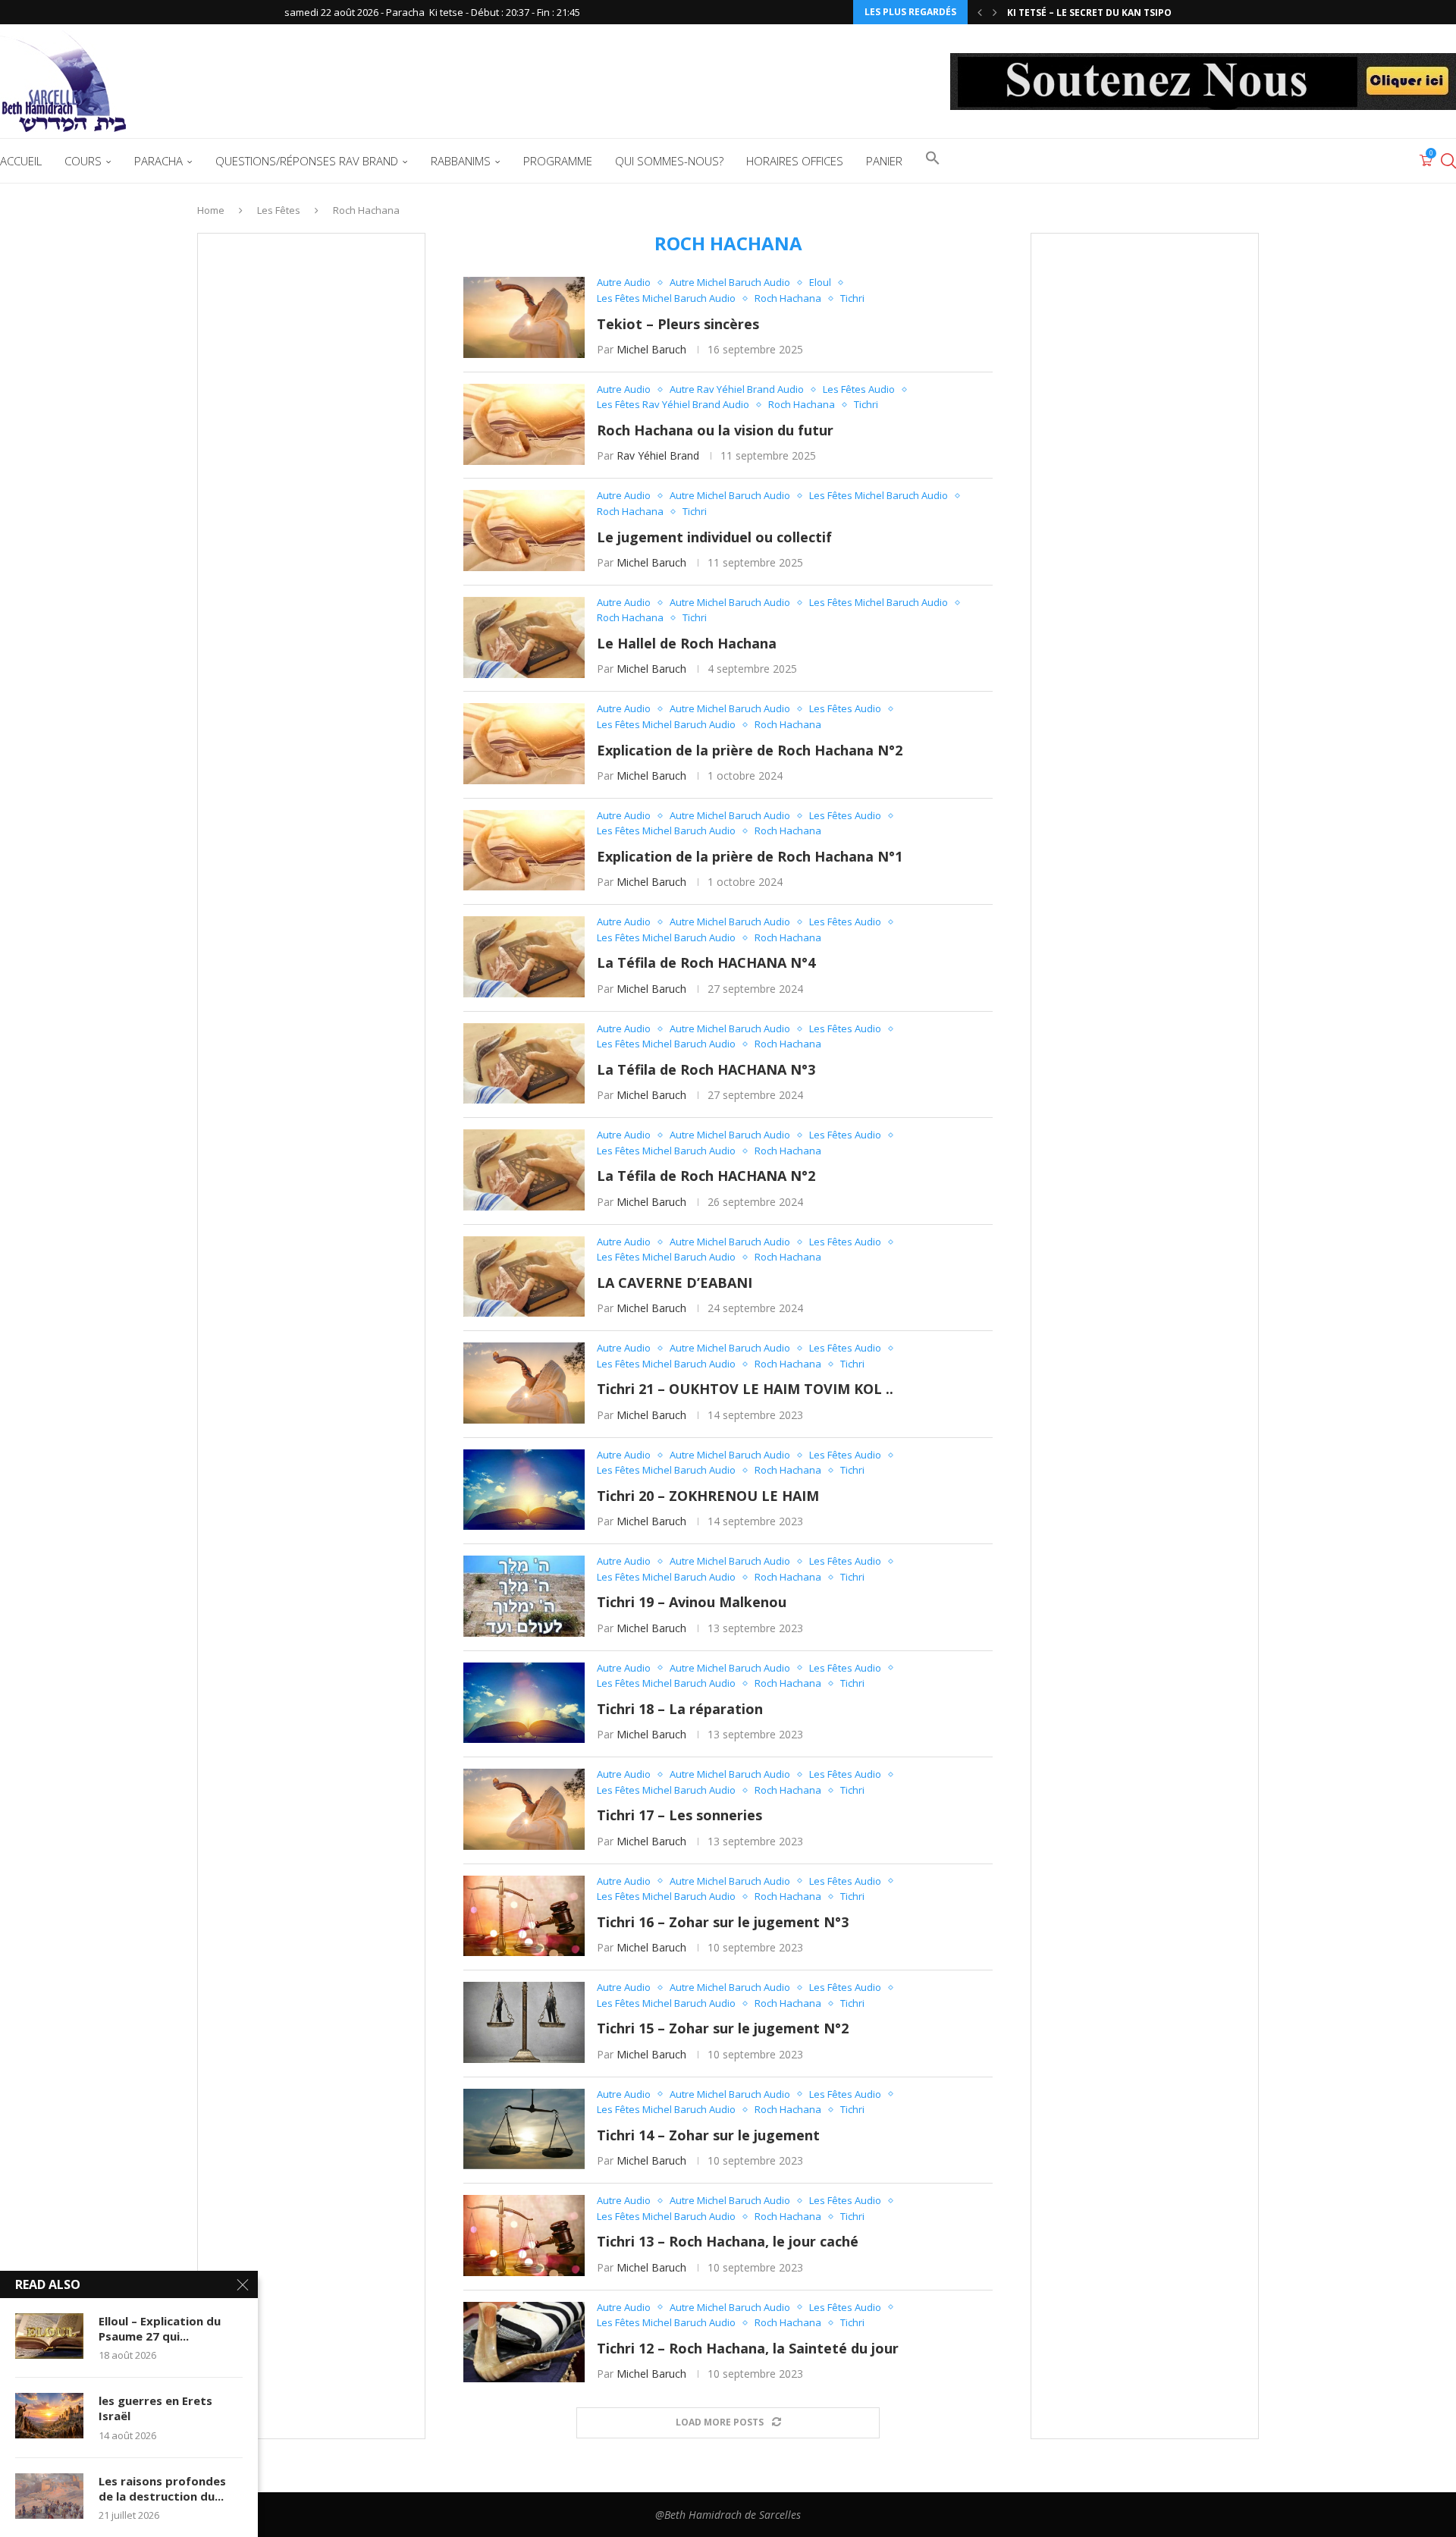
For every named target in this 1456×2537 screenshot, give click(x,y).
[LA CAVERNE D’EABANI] (524, 1277)
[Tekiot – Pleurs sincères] (524, 317)
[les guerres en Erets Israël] (49, 2416)
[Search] (1448, 161)
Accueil (21, 161)
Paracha (158, 161)
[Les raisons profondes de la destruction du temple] (49, 2496)
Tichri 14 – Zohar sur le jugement (708, 2135)
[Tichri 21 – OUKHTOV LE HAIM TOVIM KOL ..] (524, 1383)
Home (211, 210)
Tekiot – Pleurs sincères (678, 324)
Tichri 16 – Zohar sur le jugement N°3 (723, 1922)
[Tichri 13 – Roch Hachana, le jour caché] (524, 2236)
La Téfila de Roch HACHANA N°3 (706, 1069)
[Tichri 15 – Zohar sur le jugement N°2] (524, 2022)
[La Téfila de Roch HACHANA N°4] (524, 957)
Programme (558, 161)
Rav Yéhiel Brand (658, 455)
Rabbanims (461, 161)
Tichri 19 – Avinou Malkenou (692, 1602)
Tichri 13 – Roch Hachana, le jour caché (728, 2241)
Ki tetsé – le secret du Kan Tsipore (1095, 13)
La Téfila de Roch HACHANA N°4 (706, 962)
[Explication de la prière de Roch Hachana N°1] (524, 851)
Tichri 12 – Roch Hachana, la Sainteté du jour (748, 2348)
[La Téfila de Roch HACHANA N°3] (524, 1064)
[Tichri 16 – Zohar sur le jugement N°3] (524, 1916)
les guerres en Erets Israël (155, 2408)
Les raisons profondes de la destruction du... (162, 2488)
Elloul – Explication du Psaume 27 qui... (160, 2328)
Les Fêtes (279, 210)
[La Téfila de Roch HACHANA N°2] (524, 1170)
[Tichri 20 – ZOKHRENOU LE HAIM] (524, 1490)
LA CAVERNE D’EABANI (675, 1283)
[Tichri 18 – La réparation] (524, 1703)
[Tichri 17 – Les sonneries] (524, 1809)
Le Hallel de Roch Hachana (687, 643)
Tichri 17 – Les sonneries (679, 1815)
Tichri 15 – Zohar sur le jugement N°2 (723, 2028)
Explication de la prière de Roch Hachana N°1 (750, 856)
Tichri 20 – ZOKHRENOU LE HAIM (708, 1496)
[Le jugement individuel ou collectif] (524, 531)
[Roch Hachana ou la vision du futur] (524, 424)
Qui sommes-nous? (669, 161)
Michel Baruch (651, 349)
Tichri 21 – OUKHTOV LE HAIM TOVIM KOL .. (745, 1389)
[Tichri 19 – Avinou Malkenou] (524, 1596)
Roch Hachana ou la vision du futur (715, 430)
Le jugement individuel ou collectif (714, 537)
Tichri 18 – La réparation (680, 1709)
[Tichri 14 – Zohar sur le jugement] (524, 2129)
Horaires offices (795, 161)
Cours (83, 161)
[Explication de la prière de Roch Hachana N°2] (524, 744)
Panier (884, 161)
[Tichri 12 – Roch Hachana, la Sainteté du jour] (524, 2342)
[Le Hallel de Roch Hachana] (524, 637)
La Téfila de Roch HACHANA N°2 (706, 1176)
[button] (980, 12)
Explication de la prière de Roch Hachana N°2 (750, 750)
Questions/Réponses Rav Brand (307, 161)
